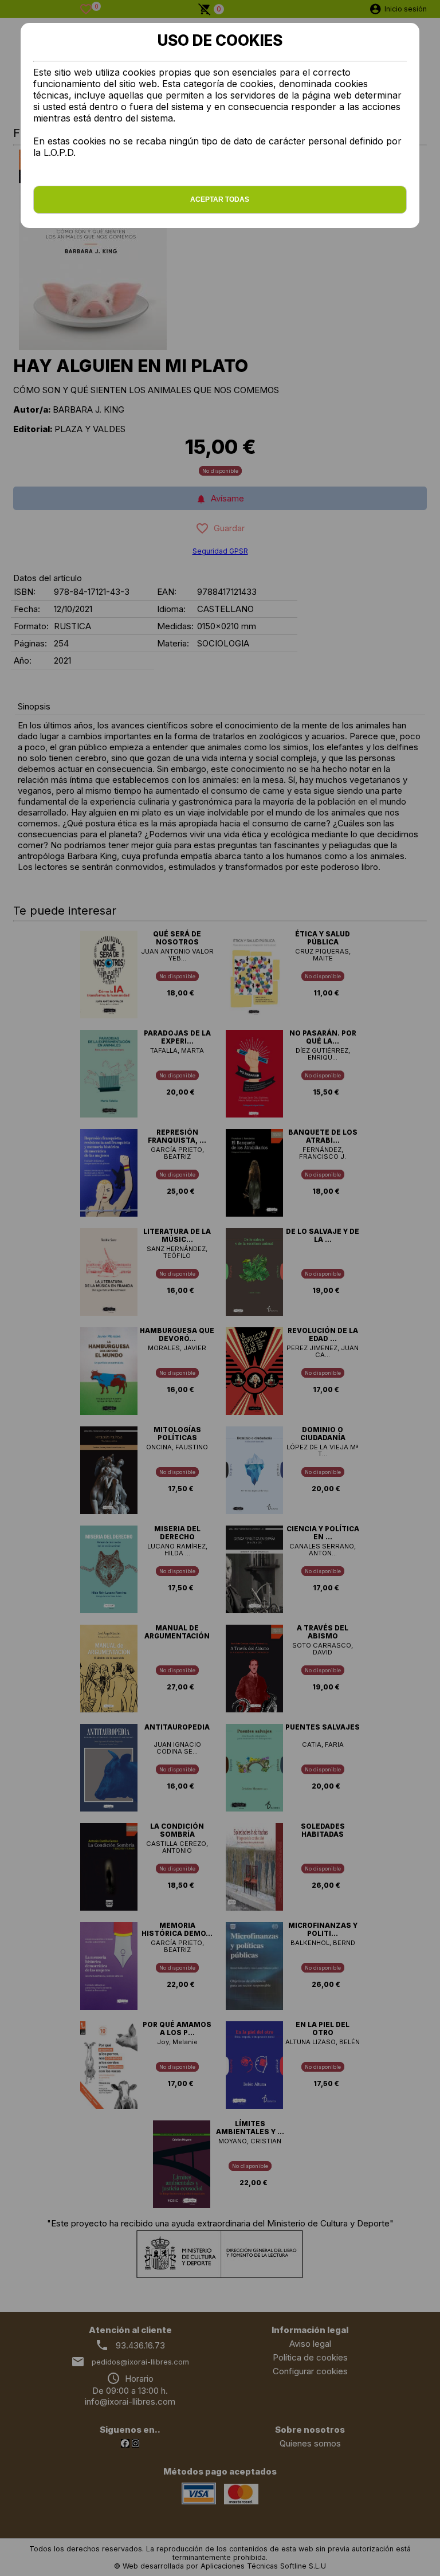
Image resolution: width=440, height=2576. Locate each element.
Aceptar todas (220, 199)
